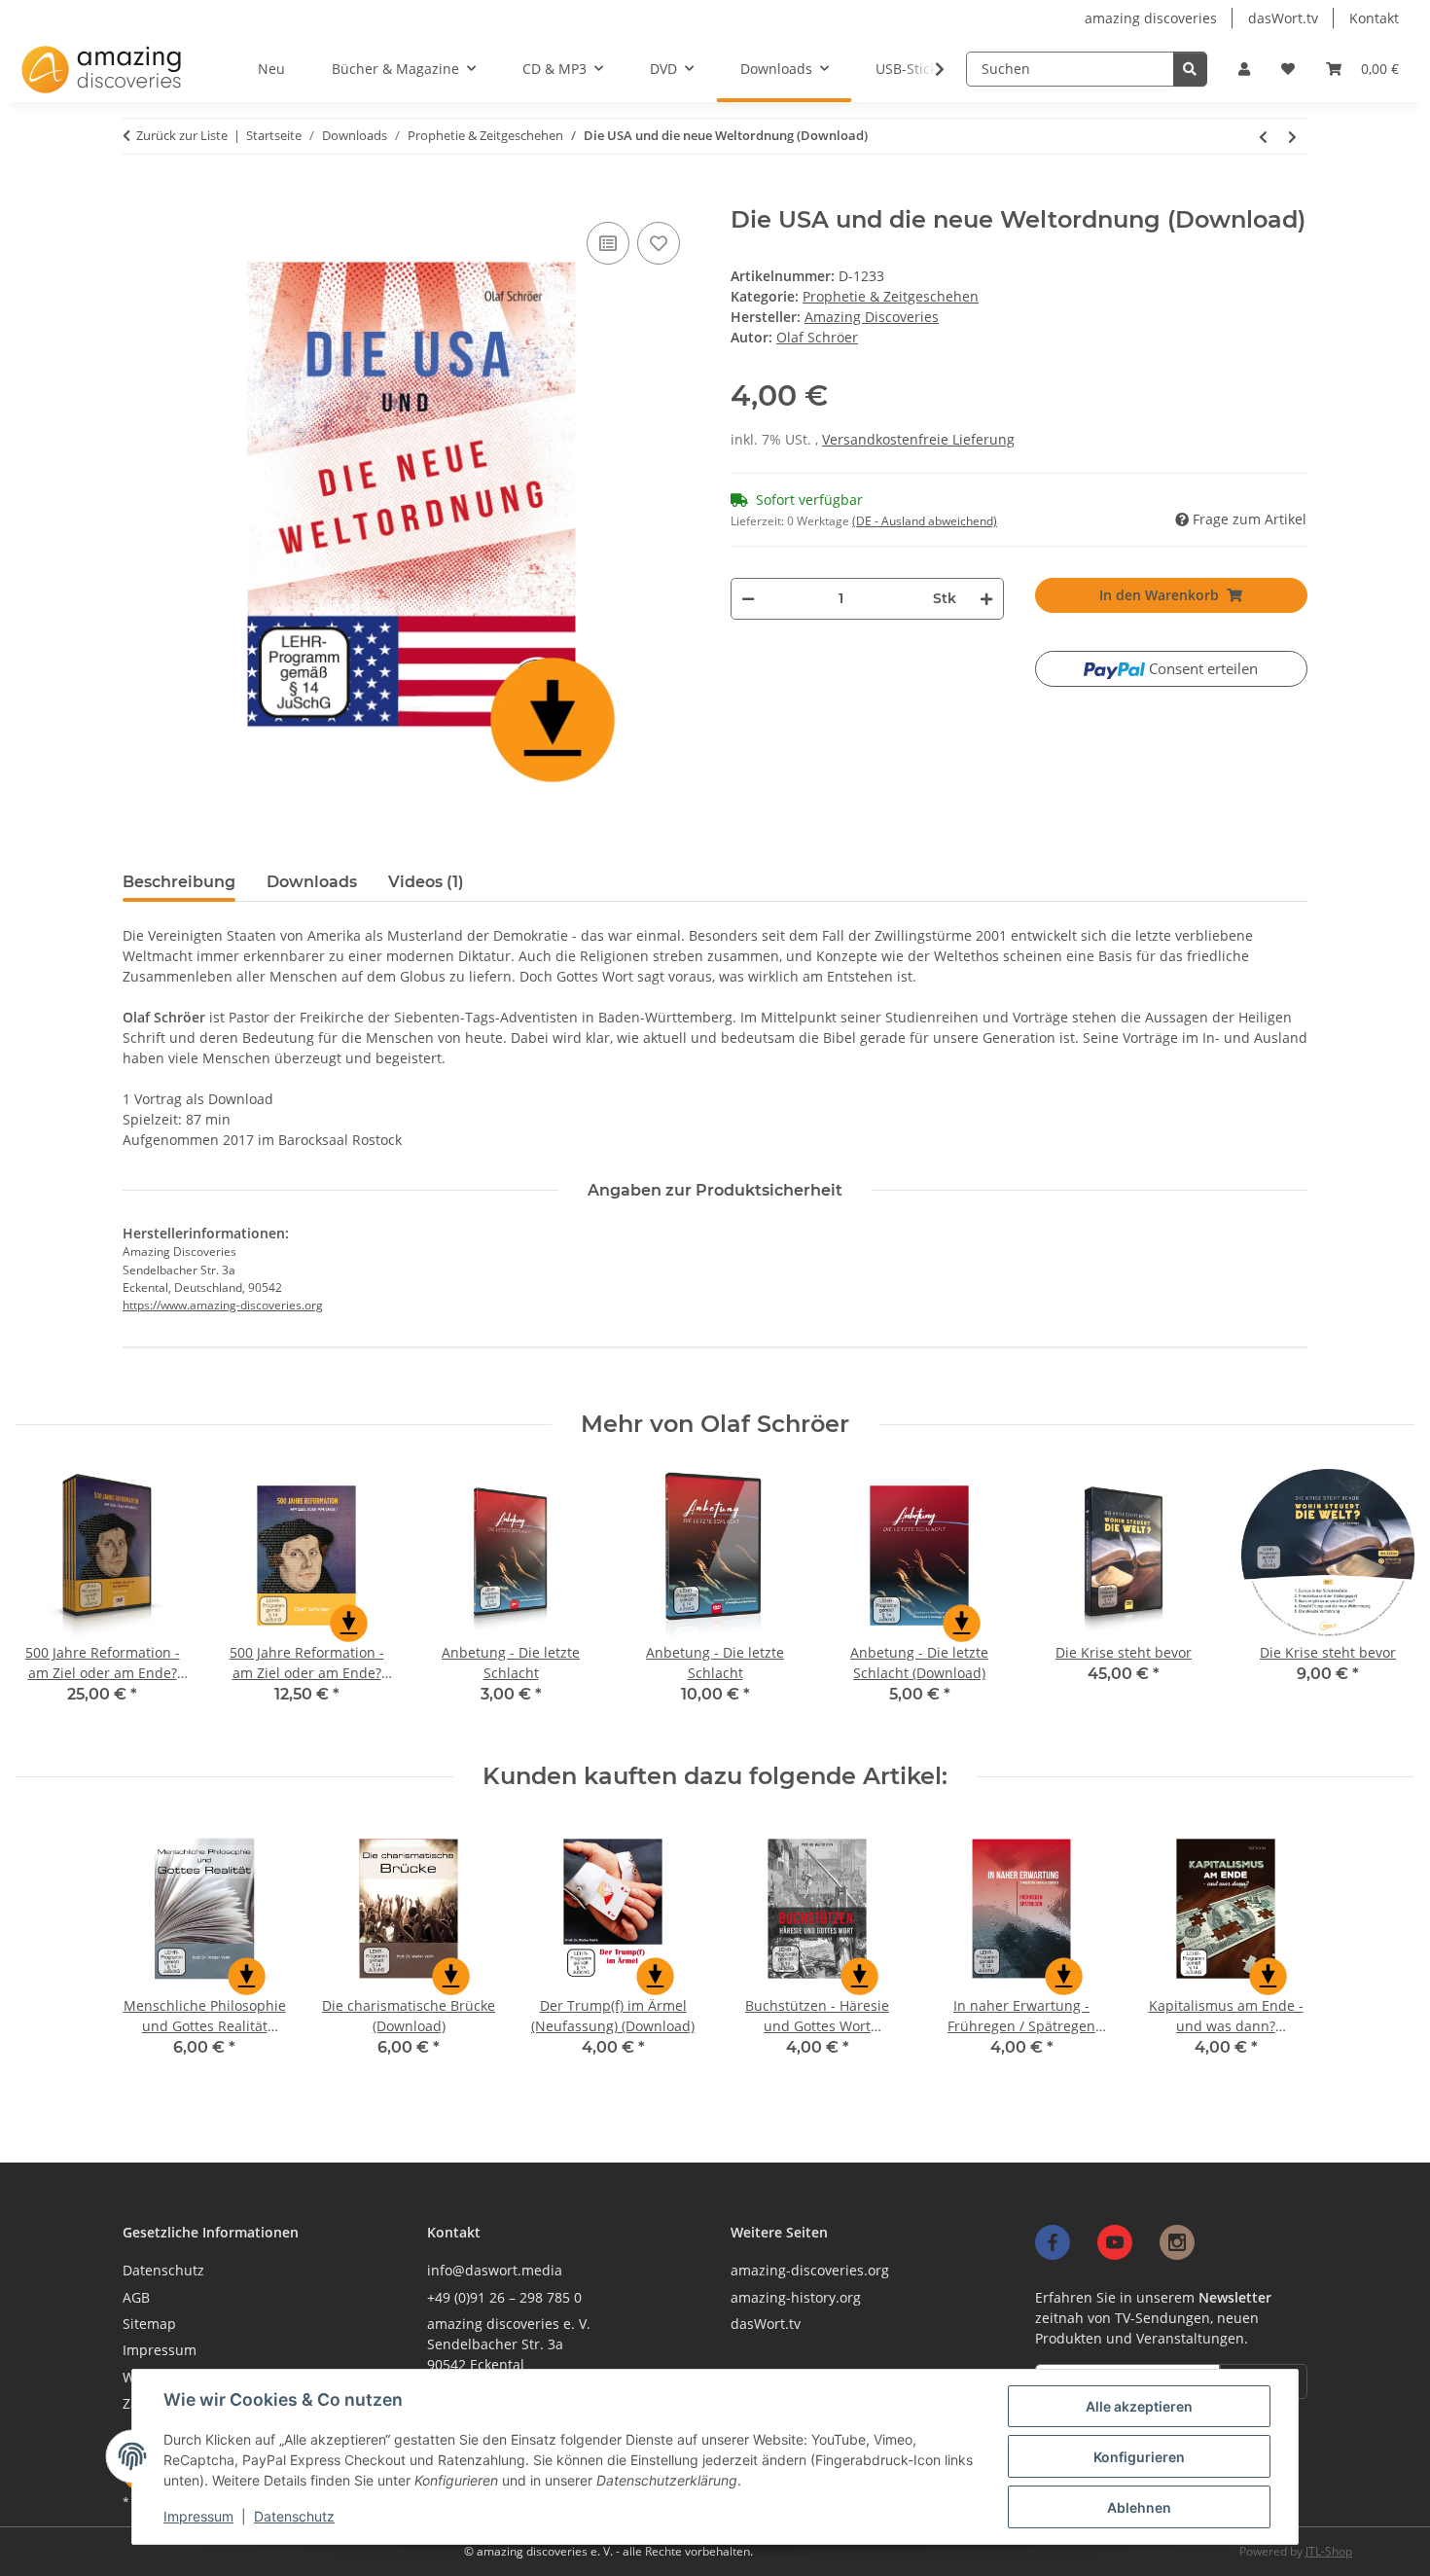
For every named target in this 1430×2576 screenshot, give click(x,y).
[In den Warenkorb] (133, 198)
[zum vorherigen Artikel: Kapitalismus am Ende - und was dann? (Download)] (1264, 136)
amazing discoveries (1151, 18)
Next (1383, 1601)
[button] (1244, 69)
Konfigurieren (1139, 2457)
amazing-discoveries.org (810, 2270)
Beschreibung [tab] (179, 882)
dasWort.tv (1283, 18)
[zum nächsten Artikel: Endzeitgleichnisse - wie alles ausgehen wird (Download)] (1293, 136)
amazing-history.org (796, 2297)
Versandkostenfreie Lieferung (918, 439)
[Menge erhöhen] (986, 599)
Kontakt (1374, 18)
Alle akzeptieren (1139, 2406)
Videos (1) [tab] (426, 882)
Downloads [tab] (312, 882)
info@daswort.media (495, 2270)
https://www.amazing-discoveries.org (223, 1305)
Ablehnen (1139, 2507)
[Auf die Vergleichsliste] (608, 243)
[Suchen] (1190, 69)
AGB (136, 2297)
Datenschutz (294, 2516)
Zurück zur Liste (182, 135)
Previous (48, 1601)
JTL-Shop (1329, 2551)
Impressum (198, 2516)
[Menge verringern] (748, 599)
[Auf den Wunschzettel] (659, 243)
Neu (271, 69)
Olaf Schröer (817, 337)
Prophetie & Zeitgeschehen (891, 296)
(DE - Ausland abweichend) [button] (925, 521)
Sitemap (149, 2324)
